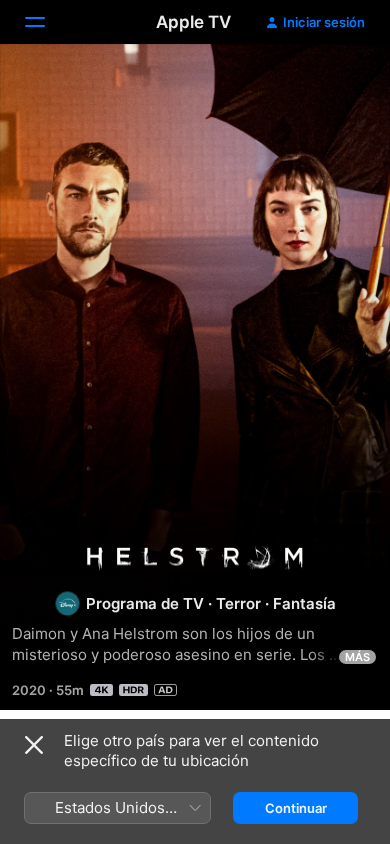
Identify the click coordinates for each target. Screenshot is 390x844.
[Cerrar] (34, 745)
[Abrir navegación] (47, 22)
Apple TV (193, 22)
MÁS (357, 657)
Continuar (296, 808)
